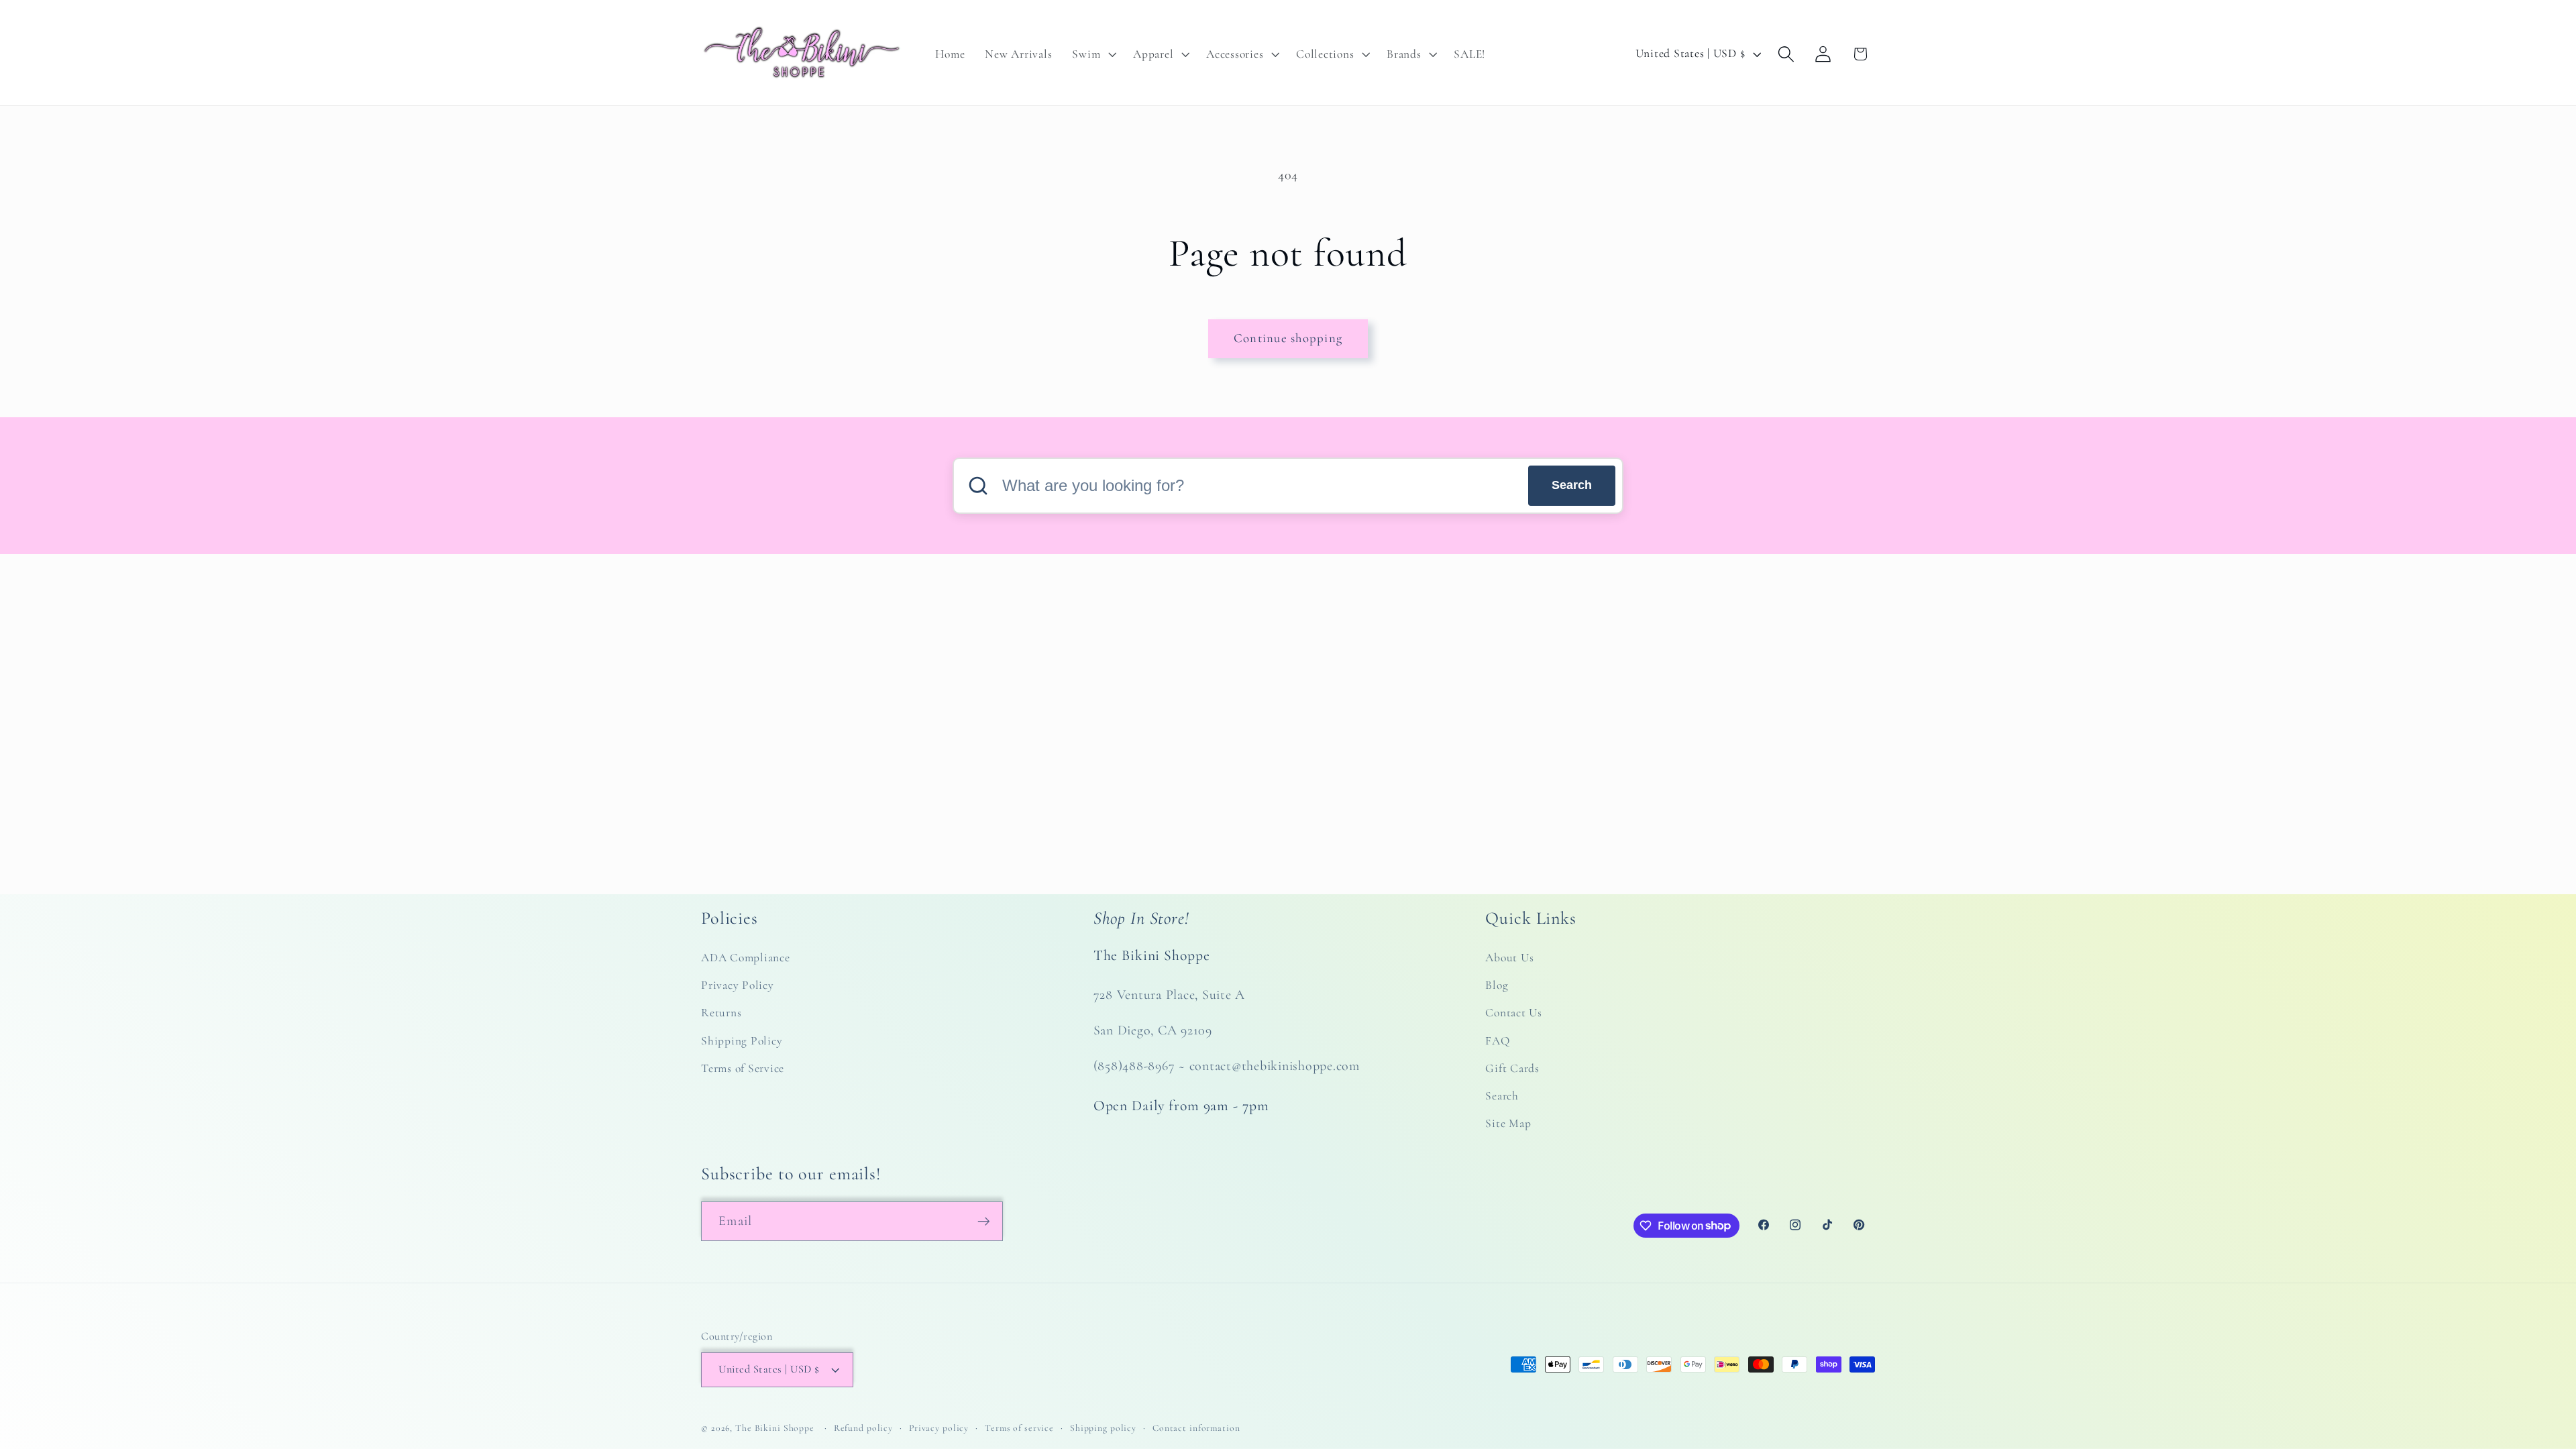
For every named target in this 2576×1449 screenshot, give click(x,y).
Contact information (1196, 1428)
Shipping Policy (742, 1041)
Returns (721, 1013)
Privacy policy (939, 1428)
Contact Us (1514, 1013)
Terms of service (1019, 1428)
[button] (1092, 54)
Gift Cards (1512, 1068)
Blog (1497, 985)
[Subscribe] (984, 1221)
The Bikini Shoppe (775, 1428)
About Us (1509, 958)
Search (1572, 485)
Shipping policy (1103, 1428)
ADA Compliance (746, 958)
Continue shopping (1288, 338)
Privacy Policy (738, 985)
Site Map (1508, 1123)
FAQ (1497, 1041)
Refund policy (863, 1428)
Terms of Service (743, 1068)
